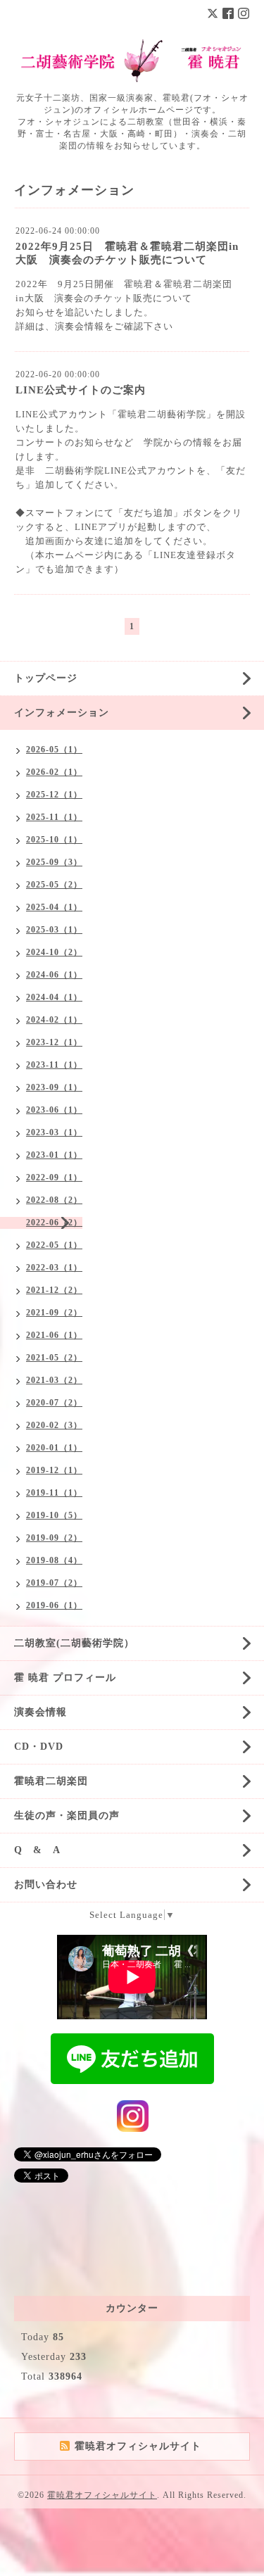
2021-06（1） (54, 1335)
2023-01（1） (54, 1155)
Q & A (37, 1850)
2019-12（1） (54, 1470)
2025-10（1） (54, 840)
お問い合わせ (46, 1884)
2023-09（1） (54, 1087)
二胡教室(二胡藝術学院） (74, 1643)
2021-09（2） (54, 1313)
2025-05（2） (54, 885)
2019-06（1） (54, 1605)
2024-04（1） (54, 997)
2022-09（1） (54, 1177)
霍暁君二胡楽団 (51, 1781)
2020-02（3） (54, 1425)
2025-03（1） (54, 930)
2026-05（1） (54, 750)
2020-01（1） (54, 1448)
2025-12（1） (54, 795)
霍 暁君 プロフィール (65, 1678)
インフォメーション (62, 713)
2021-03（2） (54, 1380)
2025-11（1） (54, 817)
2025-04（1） (54, 907)
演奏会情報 (40, 1712)
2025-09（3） (54, 862)
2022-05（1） (54, 1245)
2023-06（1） (54, 1110)
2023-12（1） (54, 1042)
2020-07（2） (54, 1403)
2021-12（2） (54, 1290)
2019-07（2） (54, 1583)
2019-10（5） (54, 1515)
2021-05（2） (54, 1358)
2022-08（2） (54, 1200)
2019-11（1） (54, 1493)
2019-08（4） (54, 1560)
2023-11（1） (54, 1065)
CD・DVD (39, 1747)
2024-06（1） (54, 975)
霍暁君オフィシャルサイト (102, 2495)
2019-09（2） (54, 1538)
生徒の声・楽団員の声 (67, 1816)
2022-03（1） (54, 1268)
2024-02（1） (54, 1020)
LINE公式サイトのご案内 (81, 390)
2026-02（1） (54, 772)
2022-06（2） (54, 1223)
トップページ (46, 678)
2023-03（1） (54, 1132)
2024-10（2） (54, 952)
